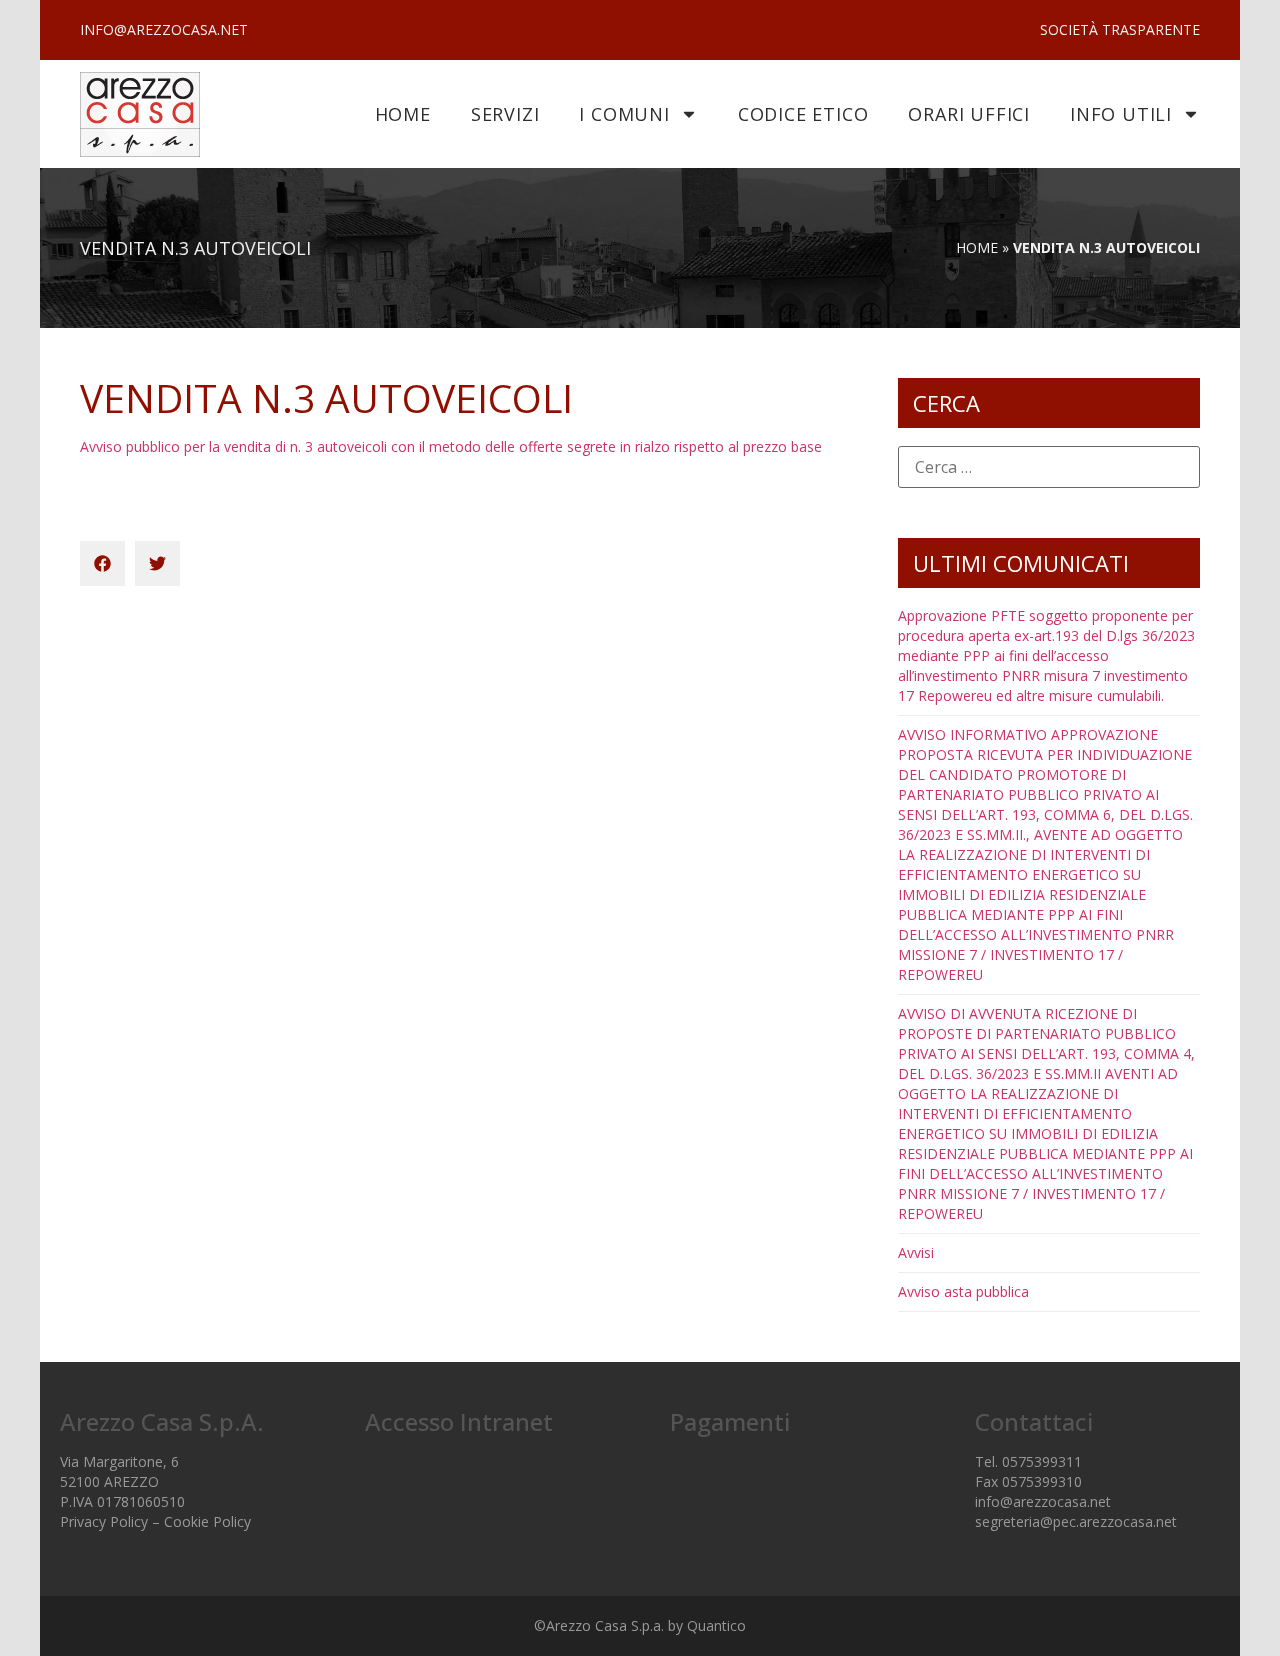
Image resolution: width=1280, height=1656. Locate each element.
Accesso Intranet (459, 1421)
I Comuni (624, 114)
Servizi (505, 114)
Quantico (716, 1625)
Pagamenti (730, 1421)
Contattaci (1034, 1421)
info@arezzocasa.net (1043, 1501)
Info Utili (1121, 114)
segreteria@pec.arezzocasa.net (1076, 1521)
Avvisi (916, 1252)
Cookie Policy (207, 1521)
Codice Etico (803, 114)
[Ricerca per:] (1049, 433)
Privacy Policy (104, 1521)
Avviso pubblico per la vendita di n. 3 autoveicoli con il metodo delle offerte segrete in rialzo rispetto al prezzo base (451, 446)
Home (403, 114)
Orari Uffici (969, 114)
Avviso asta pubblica (963, 1291)
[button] (102, 563)
